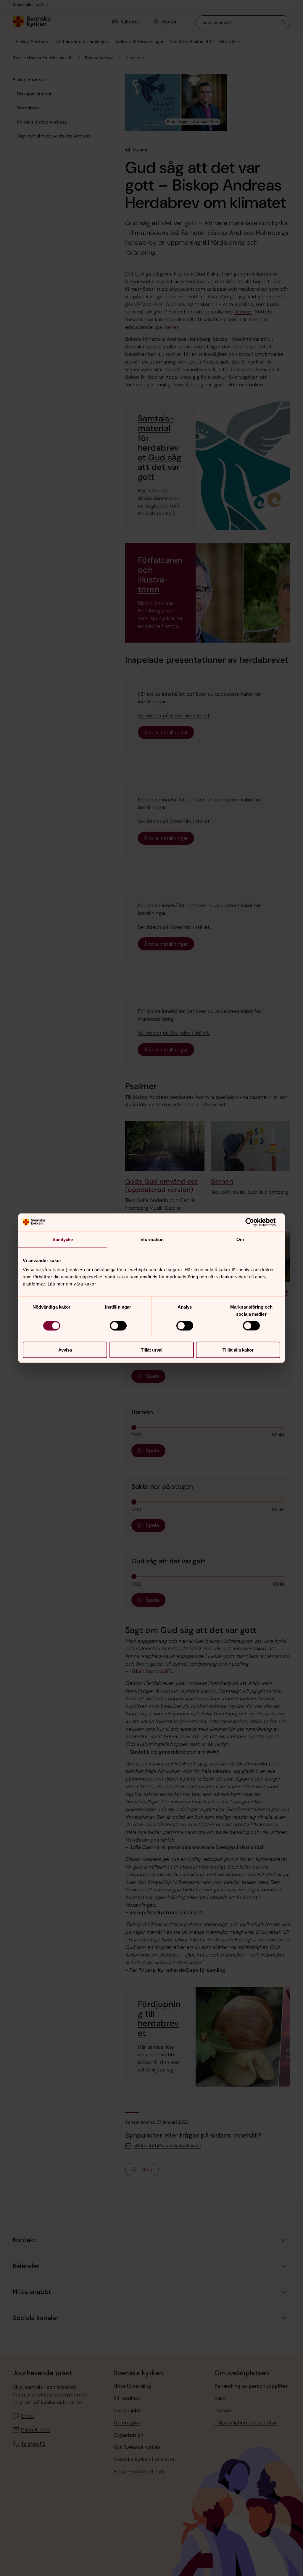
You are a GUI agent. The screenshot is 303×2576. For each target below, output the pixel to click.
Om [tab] (240, 1239)
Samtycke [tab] (63, 1239)
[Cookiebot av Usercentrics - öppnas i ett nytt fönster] (254, 1222)
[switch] (118, 1325)
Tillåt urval (152, 1350)
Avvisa (65, 1350)
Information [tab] (151, 1239)
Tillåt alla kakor (238, 1350)
